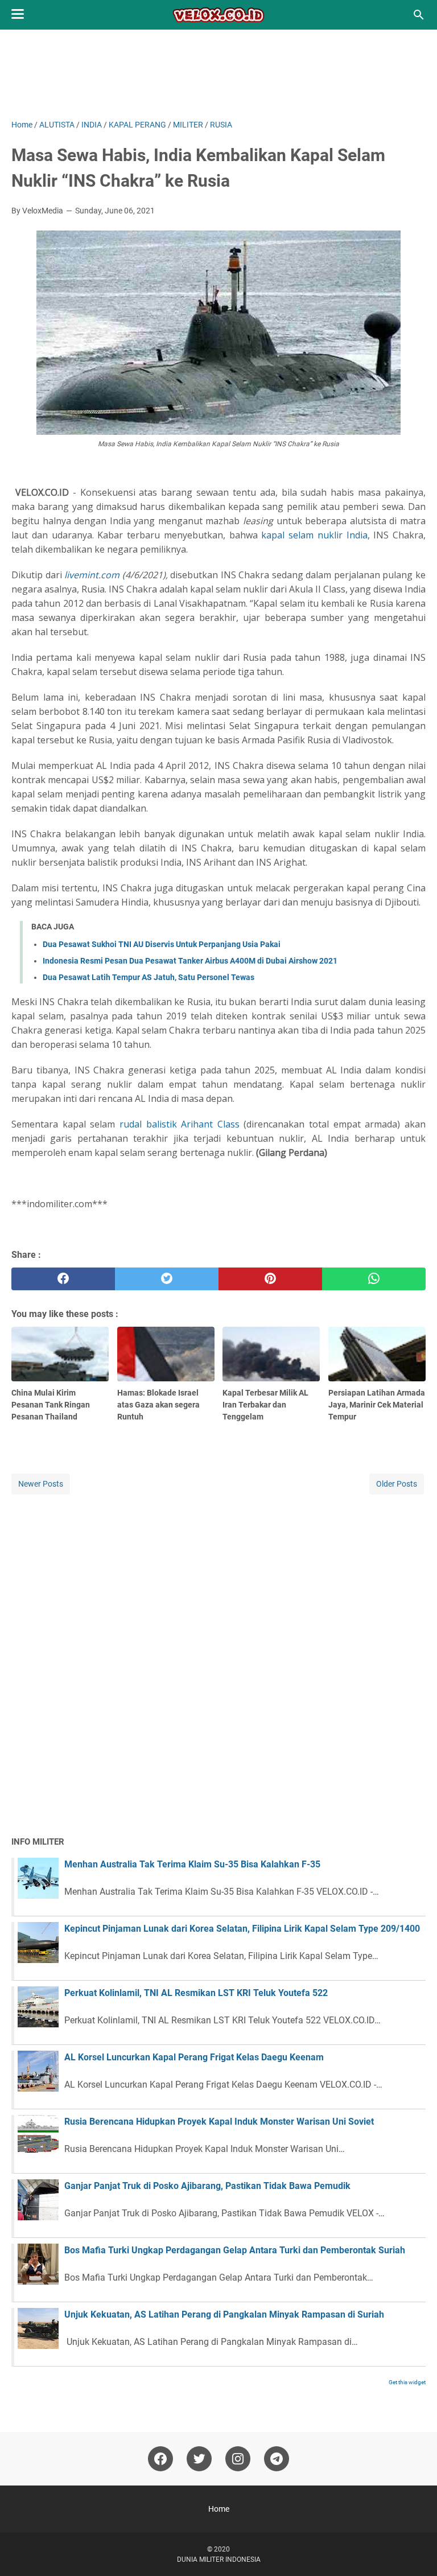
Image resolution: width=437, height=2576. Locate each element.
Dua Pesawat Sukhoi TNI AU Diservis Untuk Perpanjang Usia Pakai (162, 944)
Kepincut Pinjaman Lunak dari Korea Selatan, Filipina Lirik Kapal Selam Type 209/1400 (242, 1929)
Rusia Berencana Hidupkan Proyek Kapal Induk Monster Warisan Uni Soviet (219, 2122)
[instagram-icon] (238, 2459)
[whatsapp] (374, 1279)
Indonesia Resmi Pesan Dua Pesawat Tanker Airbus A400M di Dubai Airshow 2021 (190, 961)
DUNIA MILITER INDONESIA (219, 2559)
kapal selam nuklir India (314, 535)
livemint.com (92, 575)
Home (219, 2509)
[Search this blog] (419, 15)
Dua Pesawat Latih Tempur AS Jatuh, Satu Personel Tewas (149, 977)
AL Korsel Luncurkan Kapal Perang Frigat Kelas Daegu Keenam (194, 2057)
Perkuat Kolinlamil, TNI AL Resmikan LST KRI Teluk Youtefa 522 (196, 1993)
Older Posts (397, 1484)
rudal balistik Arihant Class (180, 1124)
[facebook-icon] (160, 2459)
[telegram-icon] (277, 2459)
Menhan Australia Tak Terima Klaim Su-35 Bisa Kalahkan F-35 (192, 1864)
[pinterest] (270, 1279)
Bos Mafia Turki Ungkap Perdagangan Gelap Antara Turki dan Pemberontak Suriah (235, 2250)
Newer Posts (41, 1484)
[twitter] (167, 1279)
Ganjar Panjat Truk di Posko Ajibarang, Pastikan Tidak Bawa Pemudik (207, 2186)
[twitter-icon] (199, 2459)
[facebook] (63, 1279)
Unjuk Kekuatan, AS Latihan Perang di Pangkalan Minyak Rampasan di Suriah (224, 2314)
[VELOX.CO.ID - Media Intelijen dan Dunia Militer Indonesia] (219, 15)
